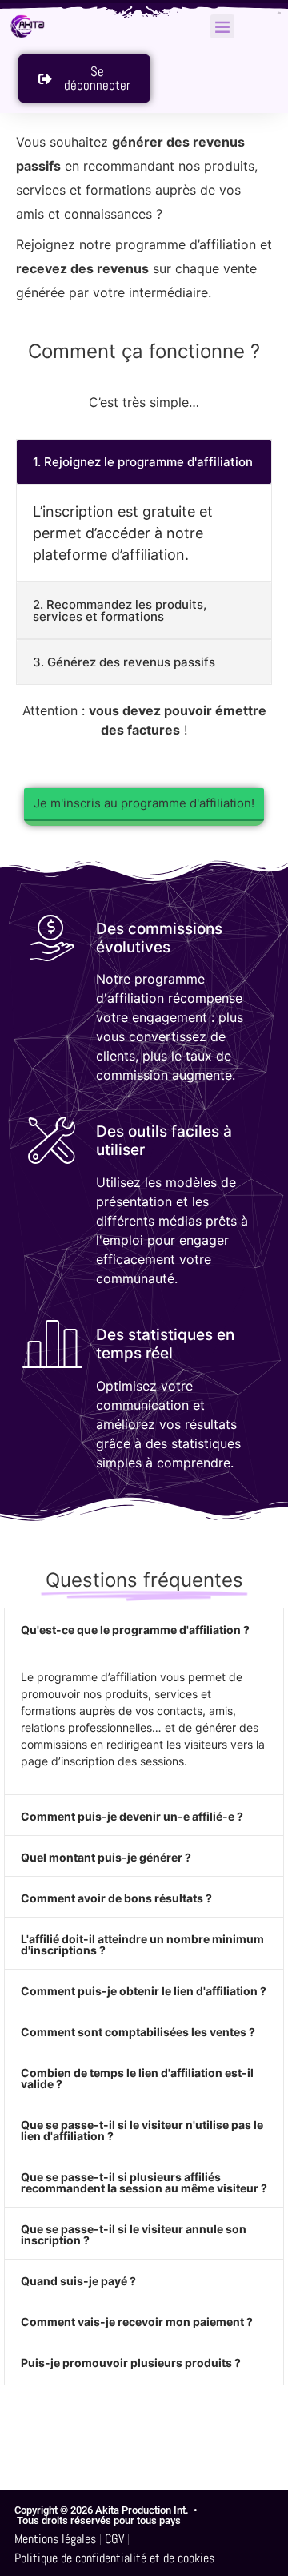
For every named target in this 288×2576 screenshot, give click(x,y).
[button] (222, 26)
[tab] (144, 462)
